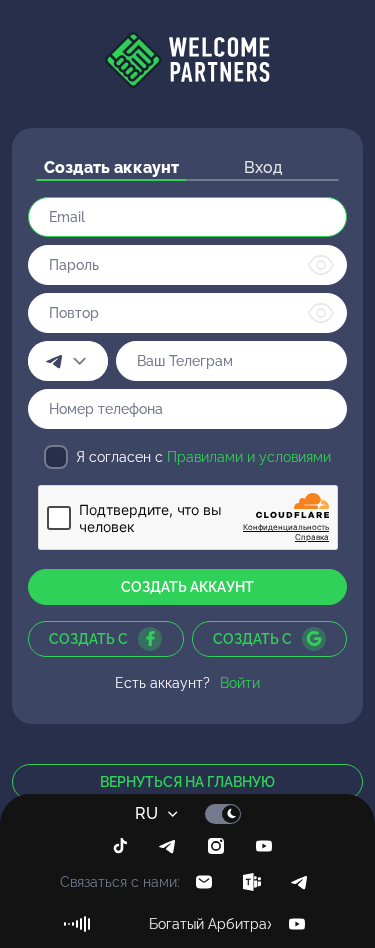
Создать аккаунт (111, 167)
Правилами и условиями (249, 457)
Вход (263, 167)
